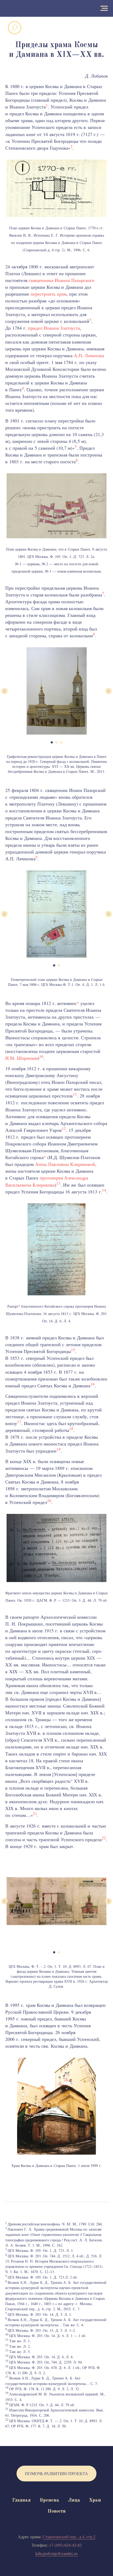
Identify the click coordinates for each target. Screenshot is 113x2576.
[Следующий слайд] (109, 691)
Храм (95, 2500)
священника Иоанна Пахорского (61, 280)
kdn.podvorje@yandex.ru (56, 2553)
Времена (49, 2500)
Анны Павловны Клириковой (65, 1164)
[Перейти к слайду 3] (61, 742)
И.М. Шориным (21, 1058)
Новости (57, 2511)
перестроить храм (48, 294)
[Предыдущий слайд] (4, 691)
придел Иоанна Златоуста (54, 328)
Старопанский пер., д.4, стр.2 (69, 2537)
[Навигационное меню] (104, 8)
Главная (21, 2500)
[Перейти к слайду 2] (56, 742)
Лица (74, 2500)
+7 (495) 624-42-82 (65, 2545)
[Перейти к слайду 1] (52, 742)
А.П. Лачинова (89, 355)
